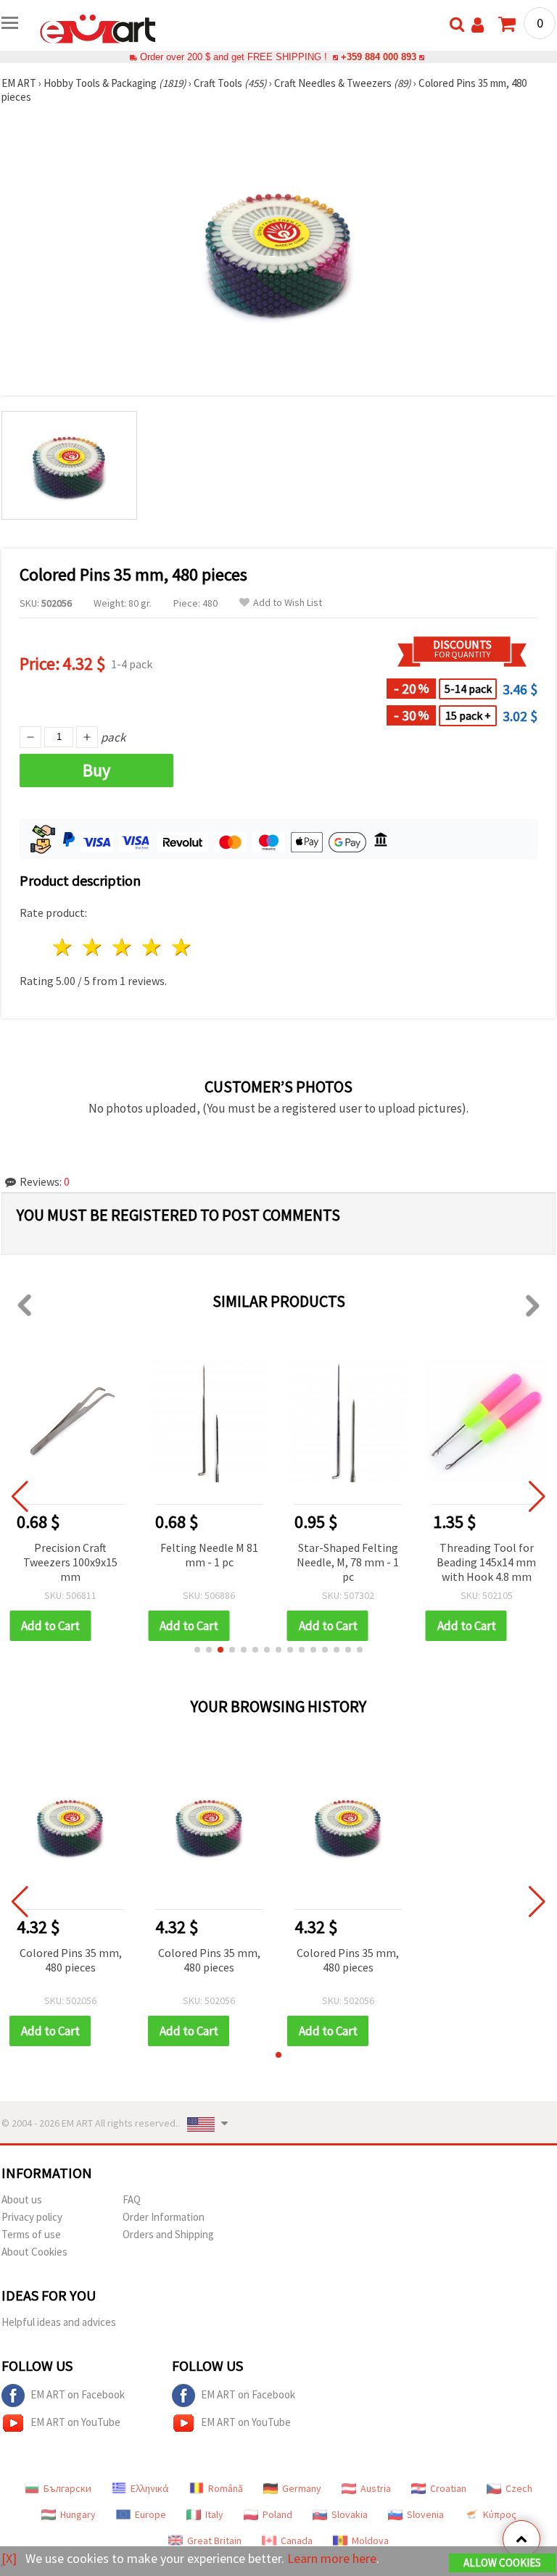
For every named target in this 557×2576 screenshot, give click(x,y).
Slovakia (350, 2514)
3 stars (123, 947)
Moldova (370, 2540)
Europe (150, 2514)
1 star (63, 947)
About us (22, 2199)
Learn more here (332, 2558)
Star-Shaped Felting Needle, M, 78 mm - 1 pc (348, 1562)
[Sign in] (478, 25)
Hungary (78, 2514)
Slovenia (425, 2514)
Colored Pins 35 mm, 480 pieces (71, 1960)
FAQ (132, 2199)
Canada (297, 2540)
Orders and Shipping (168, 2234)
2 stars (93, 947)
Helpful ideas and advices (59, 2322)
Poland (277, 2514)
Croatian (448, 2488)
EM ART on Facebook (78, 2394)
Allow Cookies (502, 2563)
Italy (214, 2514)
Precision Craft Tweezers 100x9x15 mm (70, 1562)
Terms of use (31, 2234)
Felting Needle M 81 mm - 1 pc (209, 1555)
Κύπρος (500, 2514)
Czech (519, 2488)
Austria (376, 2488)
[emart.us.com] (98, 28)
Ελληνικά (150, 2488)
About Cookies (34, 2252)
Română (226, 2488)
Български (67, 2488)
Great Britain (214, 2540)
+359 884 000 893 (379, 57)
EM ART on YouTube (75, 2422)
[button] (197, 1650)
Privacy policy (32, 2217)
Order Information (164, 2217)
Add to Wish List (288, 603)
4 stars (152, 947)
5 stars (182, 947)
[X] (9, 2558)
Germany (302, 2488)
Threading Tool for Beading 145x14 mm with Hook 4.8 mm (486, 1562)
